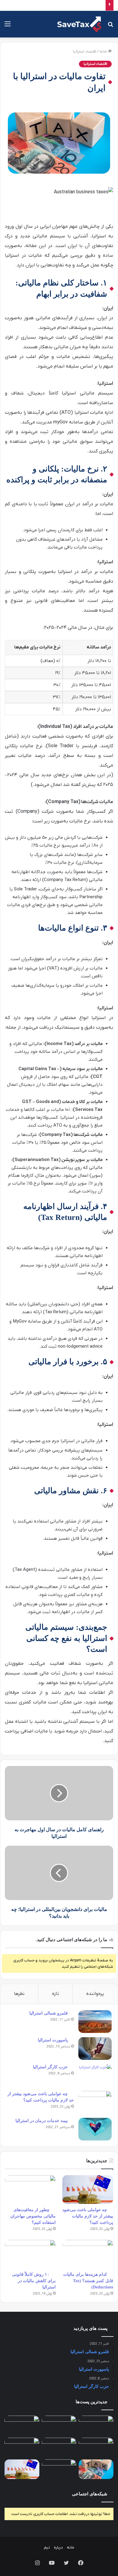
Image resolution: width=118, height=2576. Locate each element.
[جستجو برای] (110, 26)
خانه (104, 51)
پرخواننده (95, 1994)
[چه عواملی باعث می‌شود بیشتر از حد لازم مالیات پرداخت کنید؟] (95, 2102)
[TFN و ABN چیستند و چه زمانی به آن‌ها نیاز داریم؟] (96, 2447)
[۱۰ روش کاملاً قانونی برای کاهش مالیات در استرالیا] (30, 2254)
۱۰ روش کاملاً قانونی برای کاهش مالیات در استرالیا (34, 2281)
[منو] (8, 26)
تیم (47, 2547)
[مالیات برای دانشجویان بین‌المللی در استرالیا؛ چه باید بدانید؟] (22, 2447)
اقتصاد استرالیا (85, 51)
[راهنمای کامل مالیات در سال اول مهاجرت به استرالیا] (59, 2469)
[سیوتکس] (79, 24)
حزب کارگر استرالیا (50, 2067)
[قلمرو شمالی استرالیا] (95, 2022)
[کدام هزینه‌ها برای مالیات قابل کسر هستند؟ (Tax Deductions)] (88, 2254)
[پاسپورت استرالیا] (95, 2049)
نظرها (19, 1994)
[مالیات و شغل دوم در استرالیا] (59, 2447)
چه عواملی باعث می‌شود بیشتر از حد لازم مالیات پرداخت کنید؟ (88, 2216)
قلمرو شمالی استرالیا (49, 2013)
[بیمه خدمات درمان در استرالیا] (95, 2129)
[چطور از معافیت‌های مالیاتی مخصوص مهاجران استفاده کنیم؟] (30, 2190)
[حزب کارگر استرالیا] (95, 2075)
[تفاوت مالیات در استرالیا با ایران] (96, 2469)
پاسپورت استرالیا (53, 2040)
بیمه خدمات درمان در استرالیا (42, 2121)
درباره (58, 2547)
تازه (56, 1994)
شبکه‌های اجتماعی (90, 2494)
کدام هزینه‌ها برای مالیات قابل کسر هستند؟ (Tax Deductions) (88, 2281)
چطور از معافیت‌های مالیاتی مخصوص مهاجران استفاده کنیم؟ (33, 2216)
